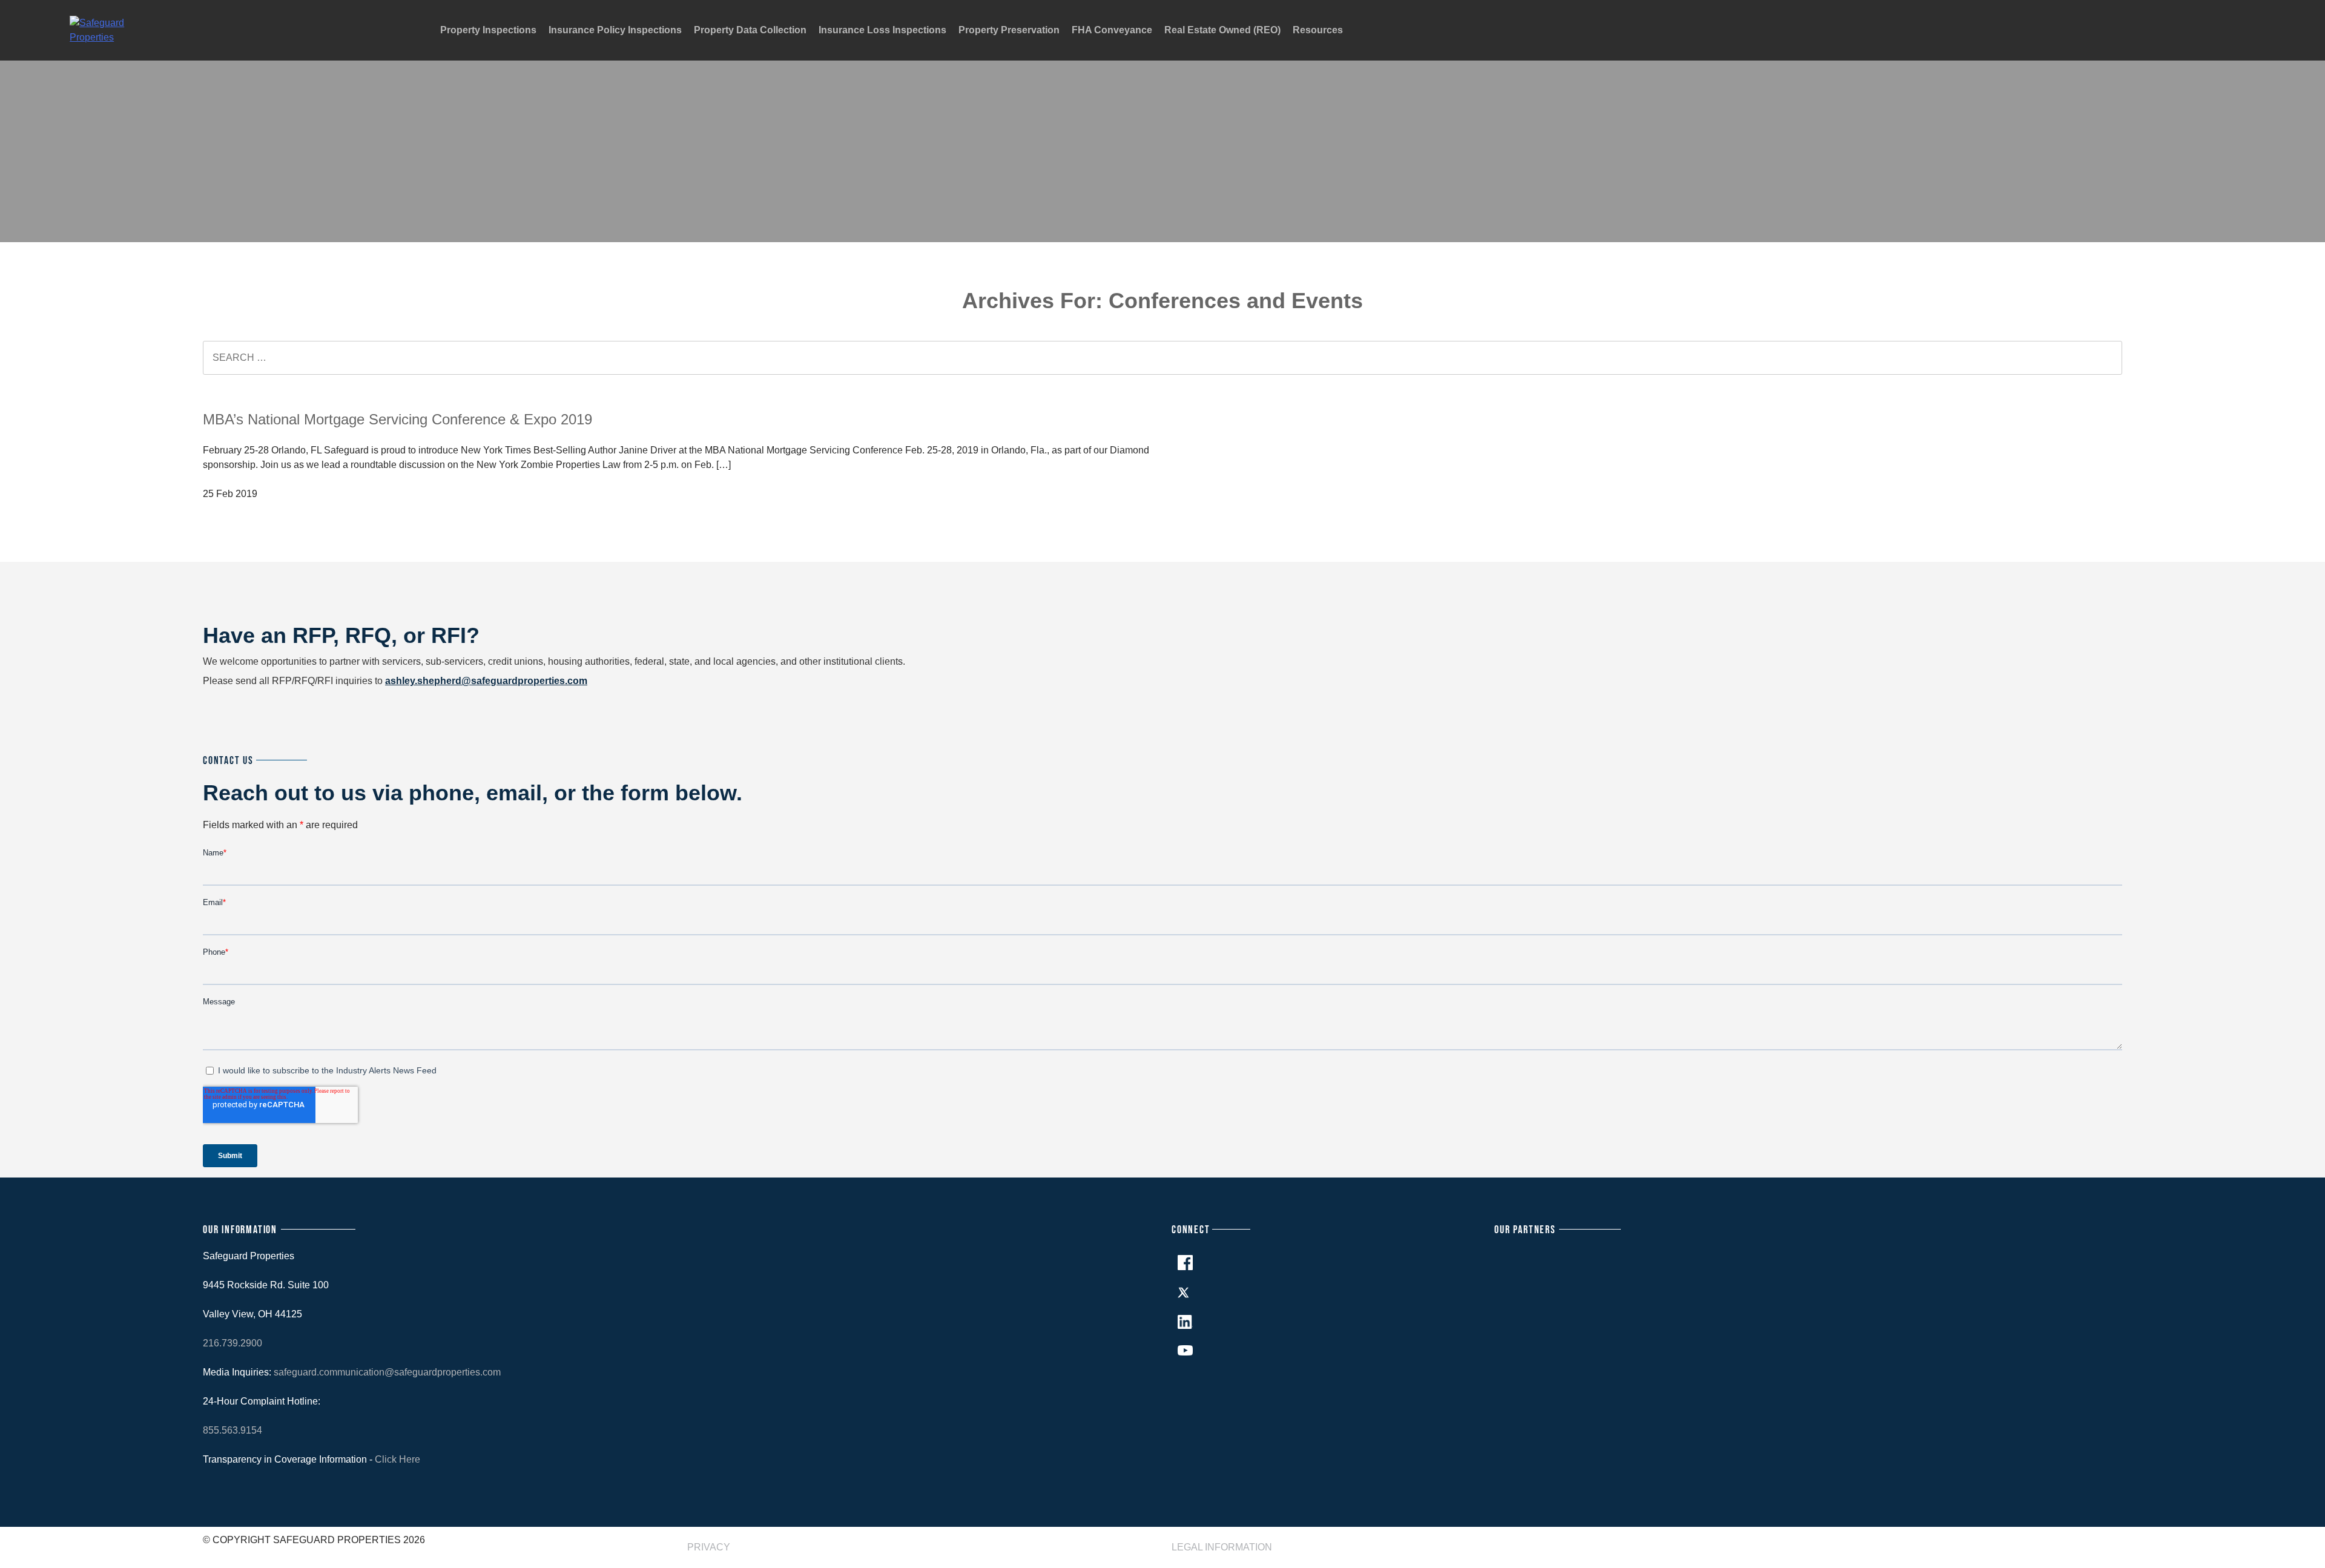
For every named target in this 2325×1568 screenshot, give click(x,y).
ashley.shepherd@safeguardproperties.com (486, 681)
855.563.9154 (232, 1430)
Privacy (709, 1547)
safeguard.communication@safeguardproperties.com (387, 1372)
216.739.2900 (232, 1343)
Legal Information (1222, 1547)
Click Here (397, 1459)
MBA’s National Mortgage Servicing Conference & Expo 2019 (397, 419)
